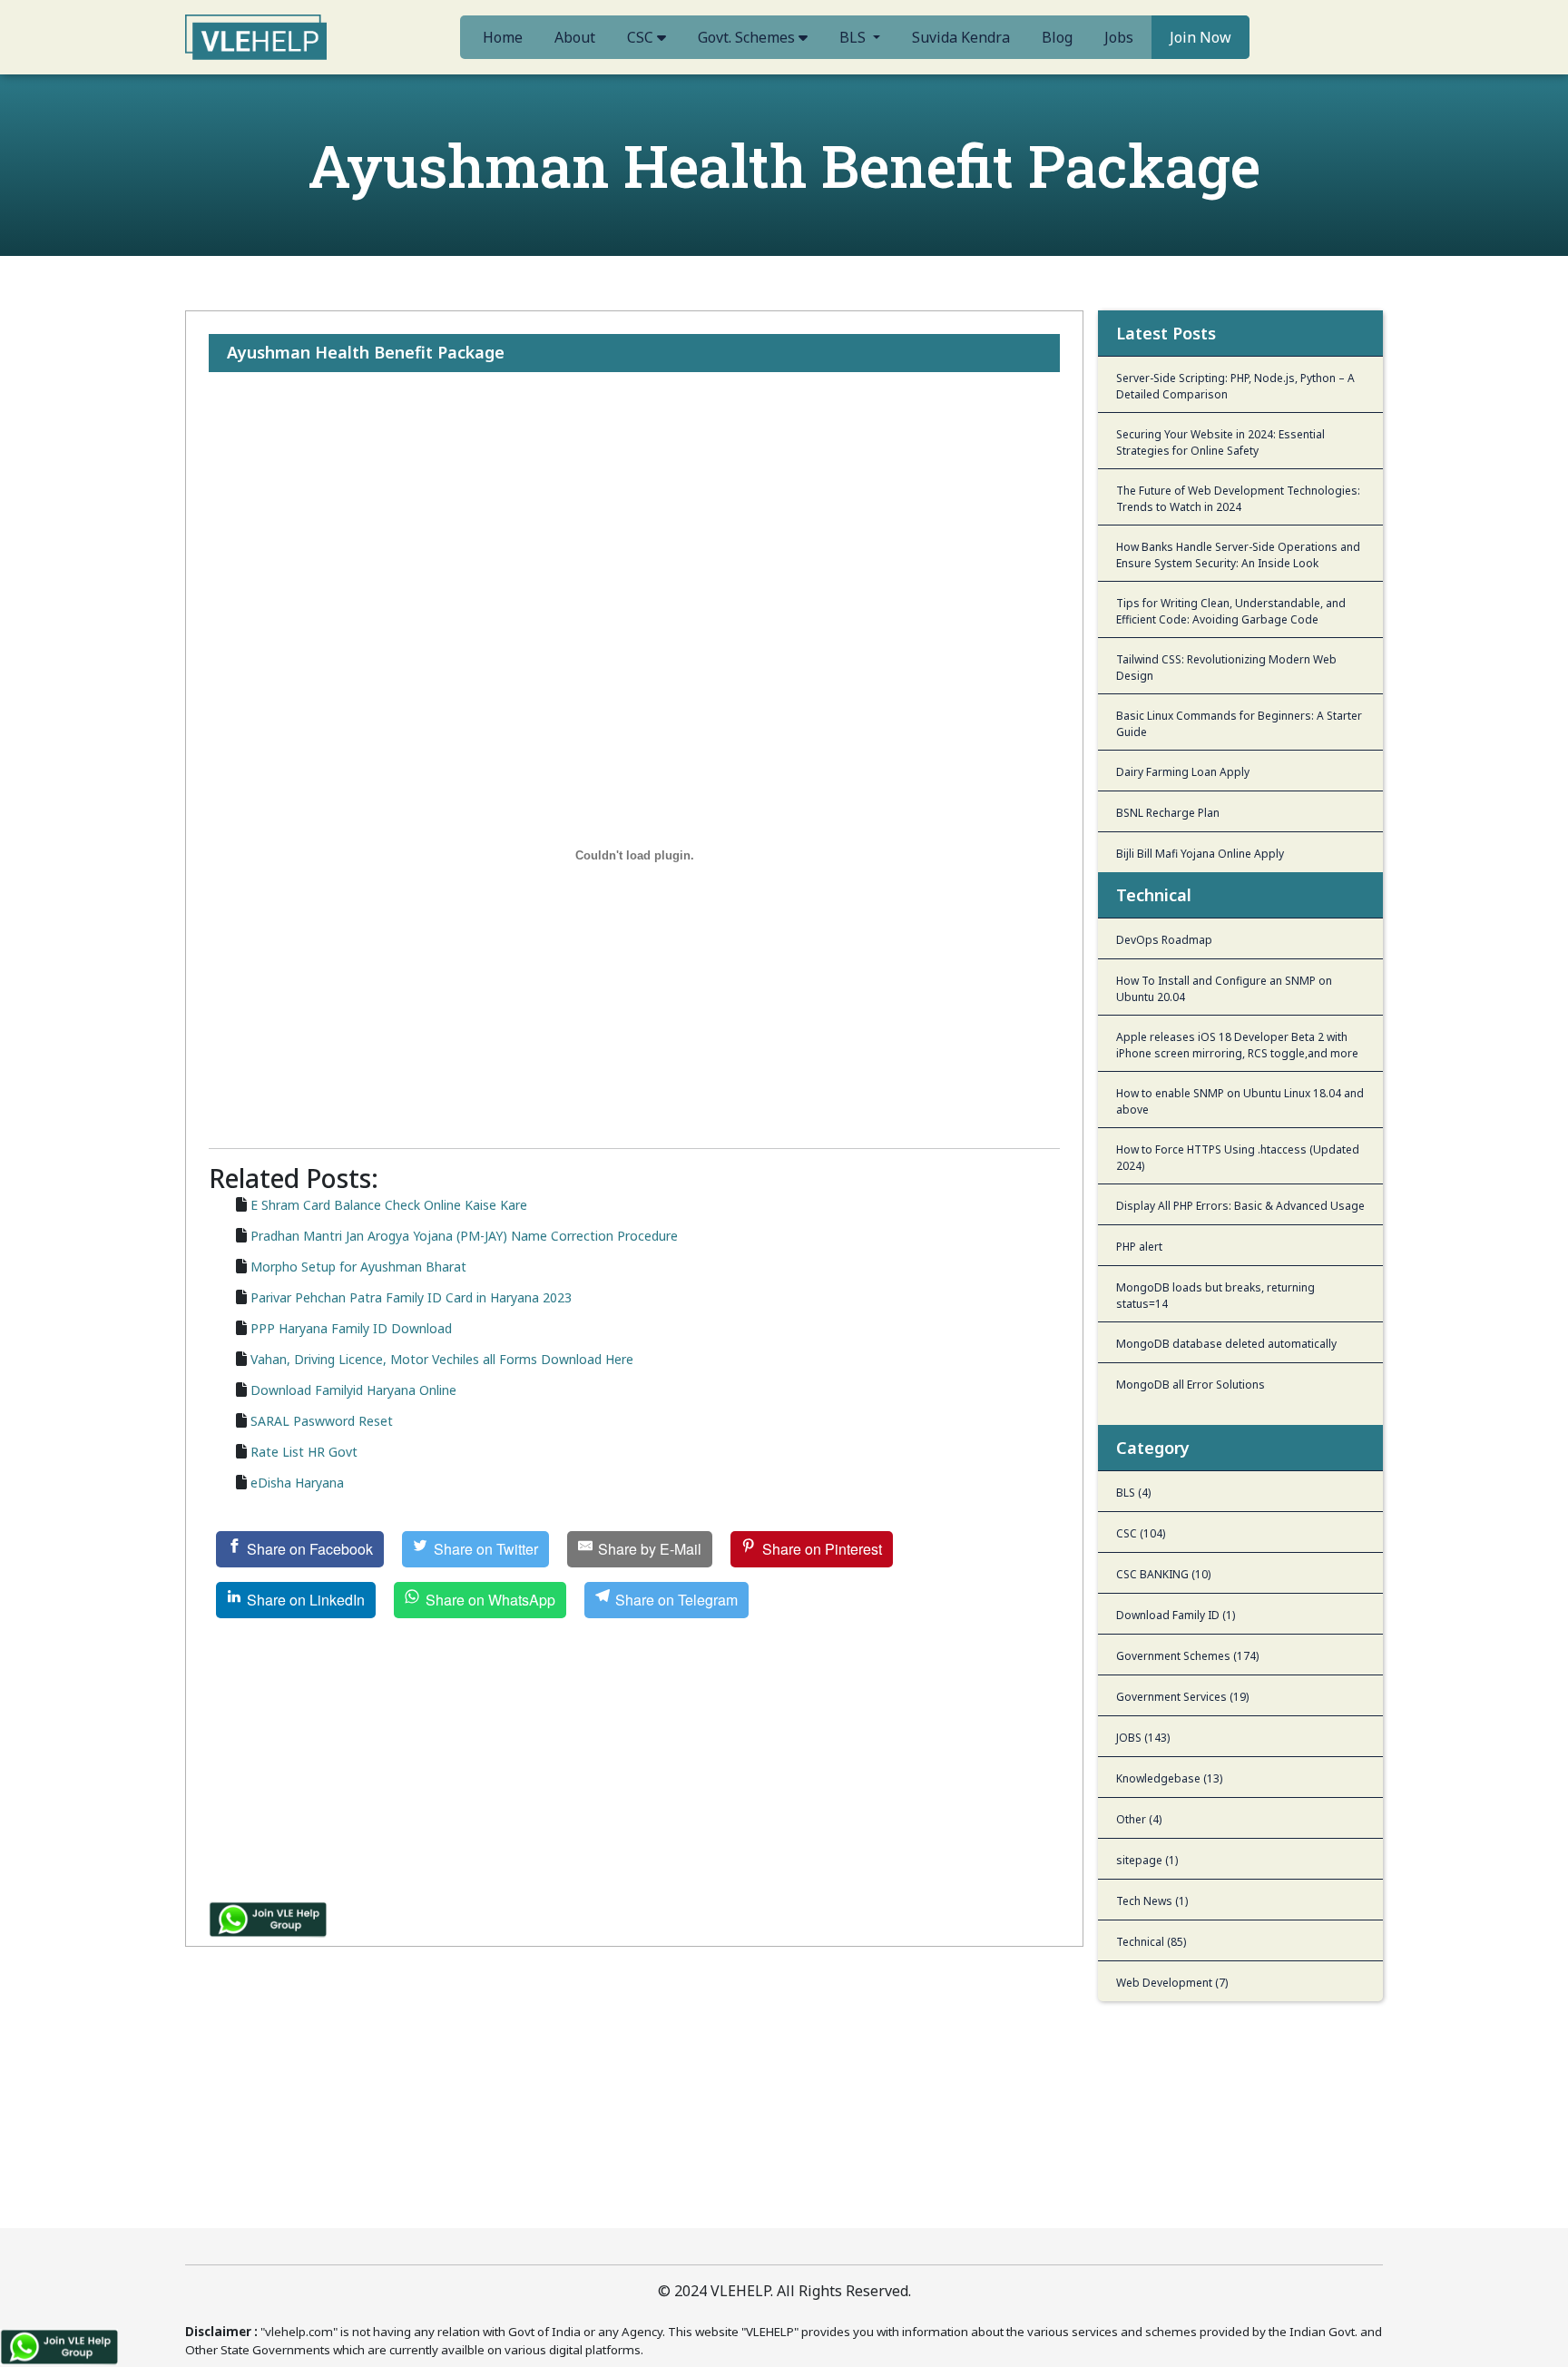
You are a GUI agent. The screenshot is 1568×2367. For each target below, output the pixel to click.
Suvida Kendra (961, 37)
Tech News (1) (1152, 1901)
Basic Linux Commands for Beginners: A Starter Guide (1239, 724)
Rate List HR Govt (304, 1452)
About (575, 37)
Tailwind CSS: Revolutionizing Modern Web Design (1226, 668)
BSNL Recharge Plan (1168, 813)
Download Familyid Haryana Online (353, 1390)
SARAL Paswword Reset (322, 1421)
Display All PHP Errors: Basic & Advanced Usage (1240, 1206)
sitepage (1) (1147, 1860)
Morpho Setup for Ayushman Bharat (358, 1267)
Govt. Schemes (748, 37)
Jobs (1119, 37)
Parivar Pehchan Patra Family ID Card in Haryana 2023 (411, 1297)
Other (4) (1139, 1819)
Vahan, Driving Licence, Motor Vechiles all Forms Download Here (442, 1359)
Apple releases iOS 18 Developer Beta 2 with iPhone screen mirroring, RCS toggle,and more (1237, 1045)
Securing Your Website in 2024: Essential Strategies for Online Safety (1220, 442)
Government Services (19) (1182, 1697)
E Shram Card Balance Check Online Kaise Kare (389, 1205)
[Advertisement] (634, 478)
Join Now (1200, 37)
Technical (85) (1151, 1942)
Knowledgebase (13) (1169, 1778)
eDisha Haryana (297, 1483)
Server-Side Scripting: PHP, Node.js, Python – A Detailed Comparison (1235, 386)
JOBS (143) (1143, 1738)
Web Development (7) (1172, 1983)
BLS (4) (1133, 1493)
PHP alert (1139, 1247)
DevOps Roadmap (1164, 940)
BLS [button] (854, 37)
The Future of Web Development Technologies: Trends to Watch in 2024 (1238, 499)
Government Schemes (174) (1187, 1656)
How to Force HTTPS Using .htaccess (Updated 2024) (1238, 1158)
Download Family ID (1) (1176, 1615)
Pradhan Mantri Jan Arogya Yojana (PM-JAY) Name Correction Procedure (464, 1236)
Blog (1057, 37)
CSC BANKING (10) (1163, 1574)
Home (503, 37)
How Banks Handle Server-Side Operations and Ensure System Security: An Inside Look (1238, 555)
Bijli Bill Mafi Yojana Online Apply (1200, 854)
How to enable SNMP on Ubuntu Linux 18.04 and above (1240, 1101)
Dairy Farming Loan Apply (1183, 772)
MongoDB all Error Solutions (1191, 1385)
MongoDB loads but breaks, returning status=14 (1215, 1296)
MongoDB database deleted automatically (1226, 1344)
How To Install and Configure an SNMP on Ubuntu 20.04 (1224, 989)
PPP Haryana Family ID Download (351, 1328)
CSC (642, 37)
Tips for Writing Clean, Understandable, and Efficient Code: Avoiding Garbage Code (1231, 611)
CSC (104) (1141, 1533)
